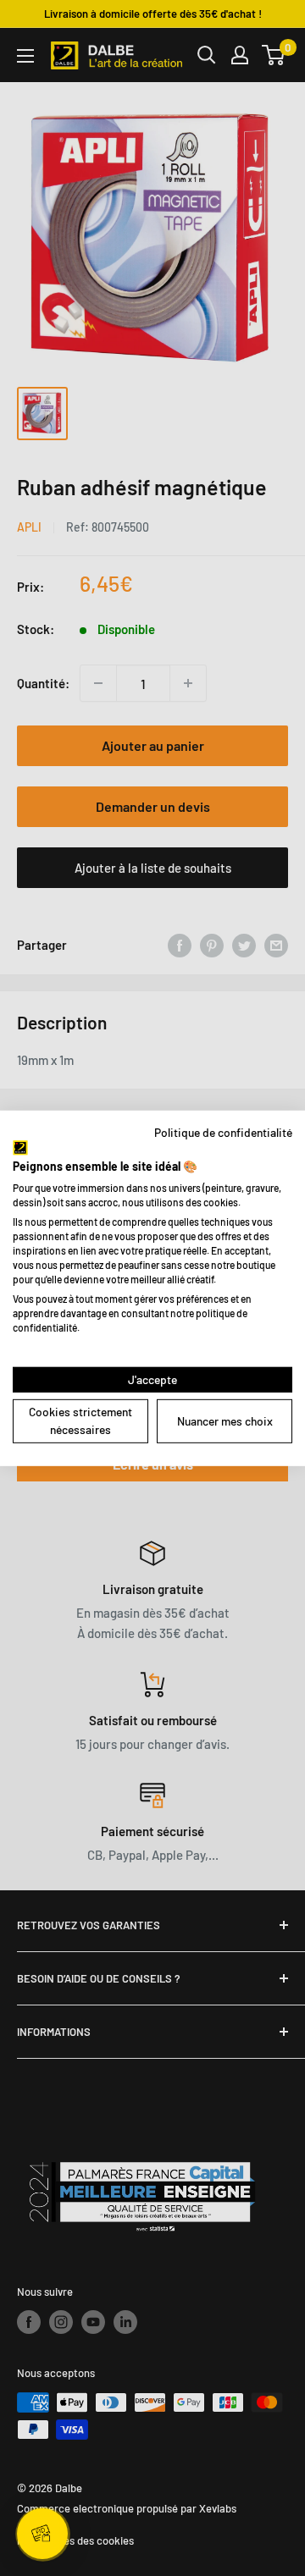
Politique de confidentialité (223, 1131)
